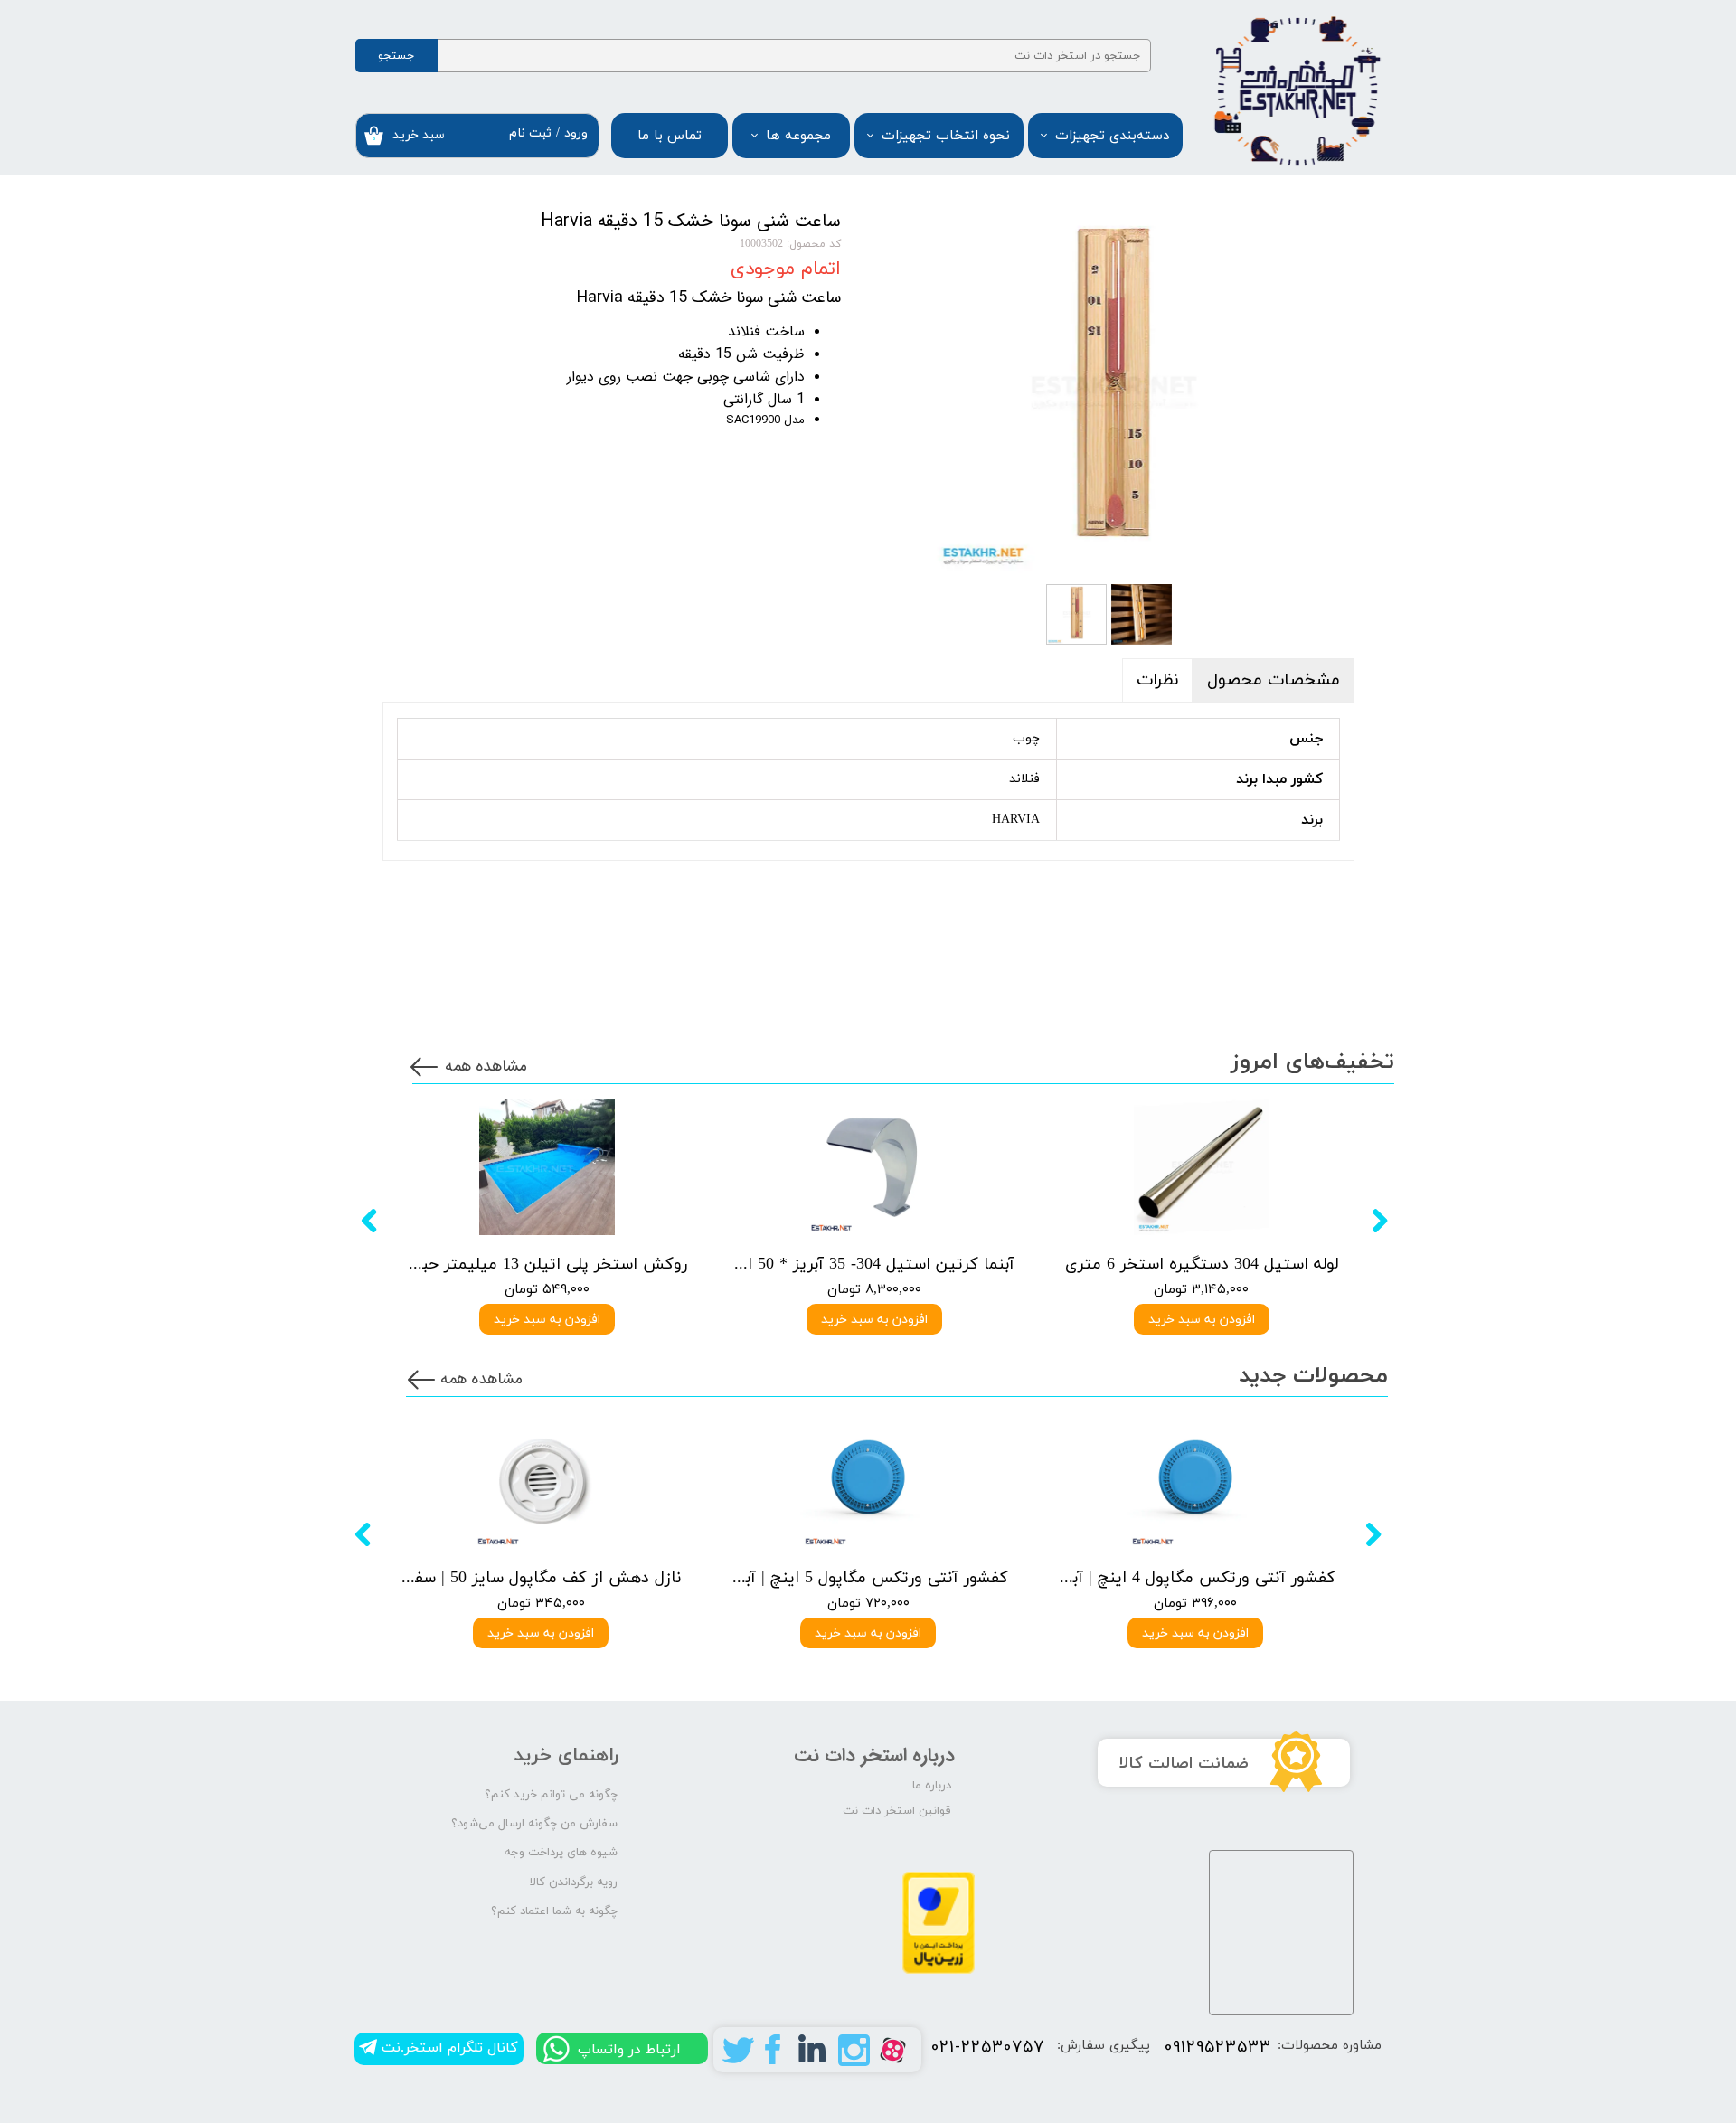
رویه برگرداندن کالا (574, 1882)
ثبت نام (530, 133)
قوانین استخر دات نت (897, 1811)
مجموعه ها (798, 136)
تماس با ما (670, 136)
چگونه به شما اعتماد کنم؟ (554, 1911)
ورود (576, 133)
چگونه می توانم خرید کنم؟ (551, 1795)
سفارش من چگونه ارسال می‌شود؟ (534, 1824)
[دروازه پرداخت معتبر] (939, 1971)
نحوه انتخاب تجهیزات (946, 136)
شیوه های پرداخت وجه (561, 1853)
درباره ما (932, 1786)
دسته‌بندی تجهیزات (1112, 136)
